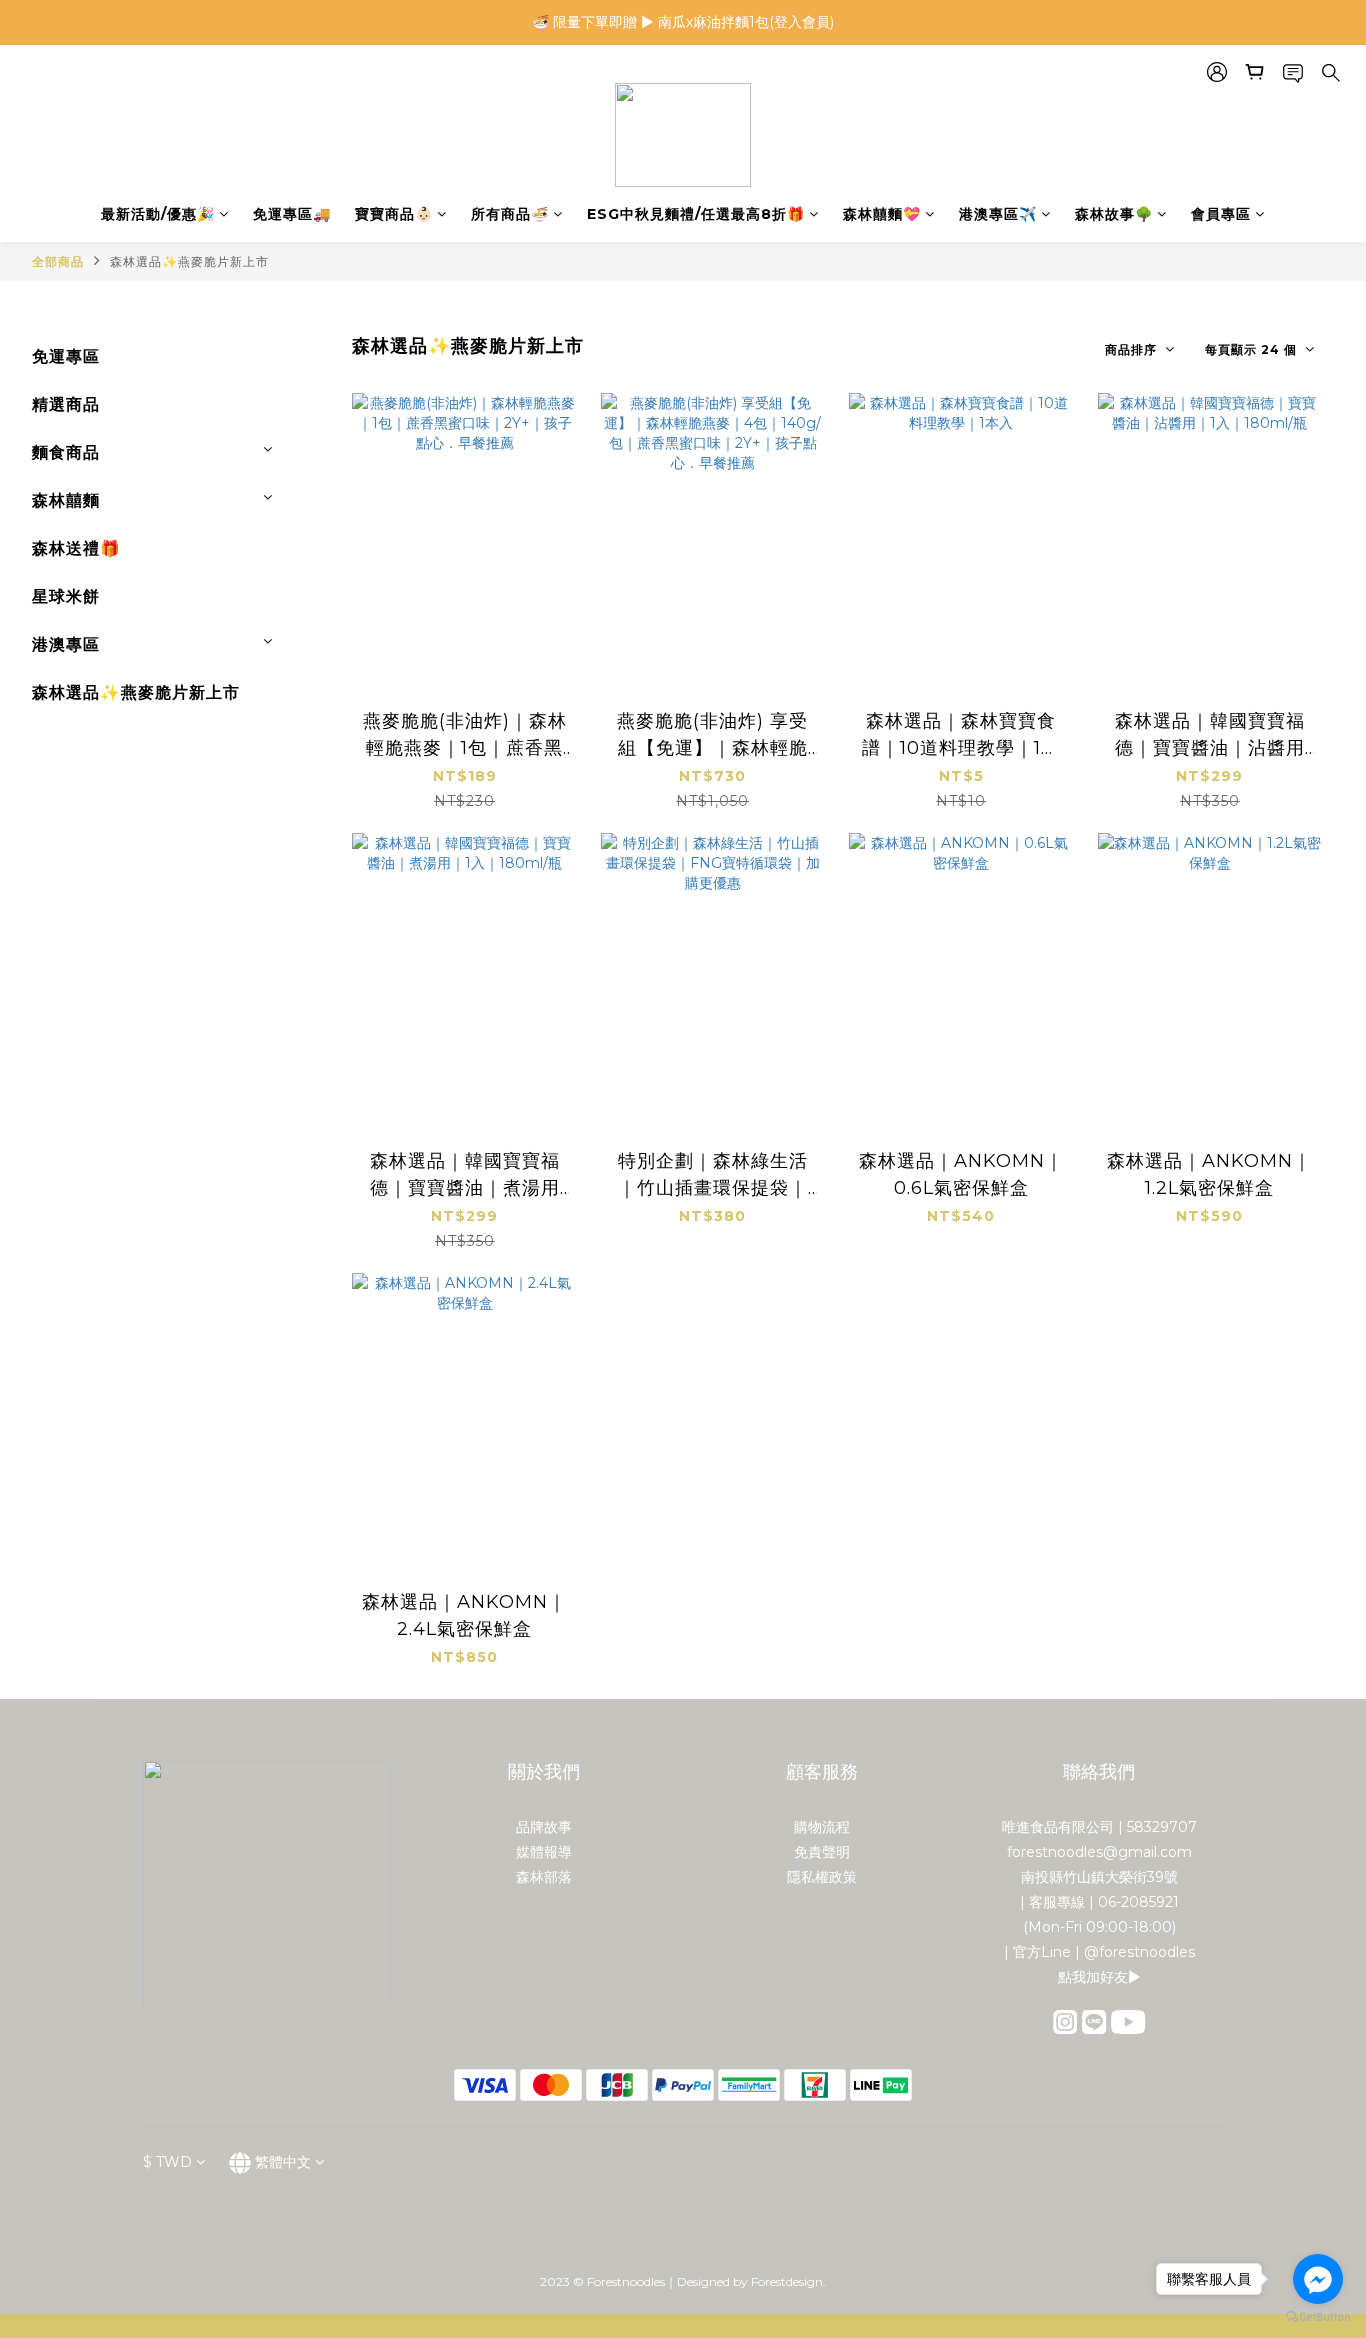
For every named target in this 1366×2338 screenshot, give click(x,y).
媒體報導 (544, 1852)
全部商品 (58, 261)
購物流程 (822, 1827)
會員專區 (1221, 214)
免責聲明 (822, 1852)
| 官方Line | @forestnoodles (1099, 1952)
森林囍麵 (66, 500)
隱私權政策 (822, 1877)
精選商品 (66, 404)
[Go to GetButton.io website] (1318, 2317)
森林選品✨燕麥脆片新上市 (189, 261)
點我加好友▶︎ (1099, 1977)
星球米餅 (66, 596)
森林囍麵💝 (882, 214)
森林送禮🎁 (76, 548)
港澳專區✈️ (998, 214)
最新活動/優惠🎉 (158, 214)
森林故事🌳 (1114, 214)
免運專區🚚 (292, 214)
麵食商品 (66, 452)
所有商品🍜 (510, 214)
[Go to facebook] (1318, 2279)
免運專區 (66, 356)
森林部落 (544, 1877)
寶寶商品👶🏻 (394, 214)
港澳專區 (66, 644)
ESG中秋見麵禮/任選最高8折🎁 (696, 214)
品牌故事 (544, 1827)
